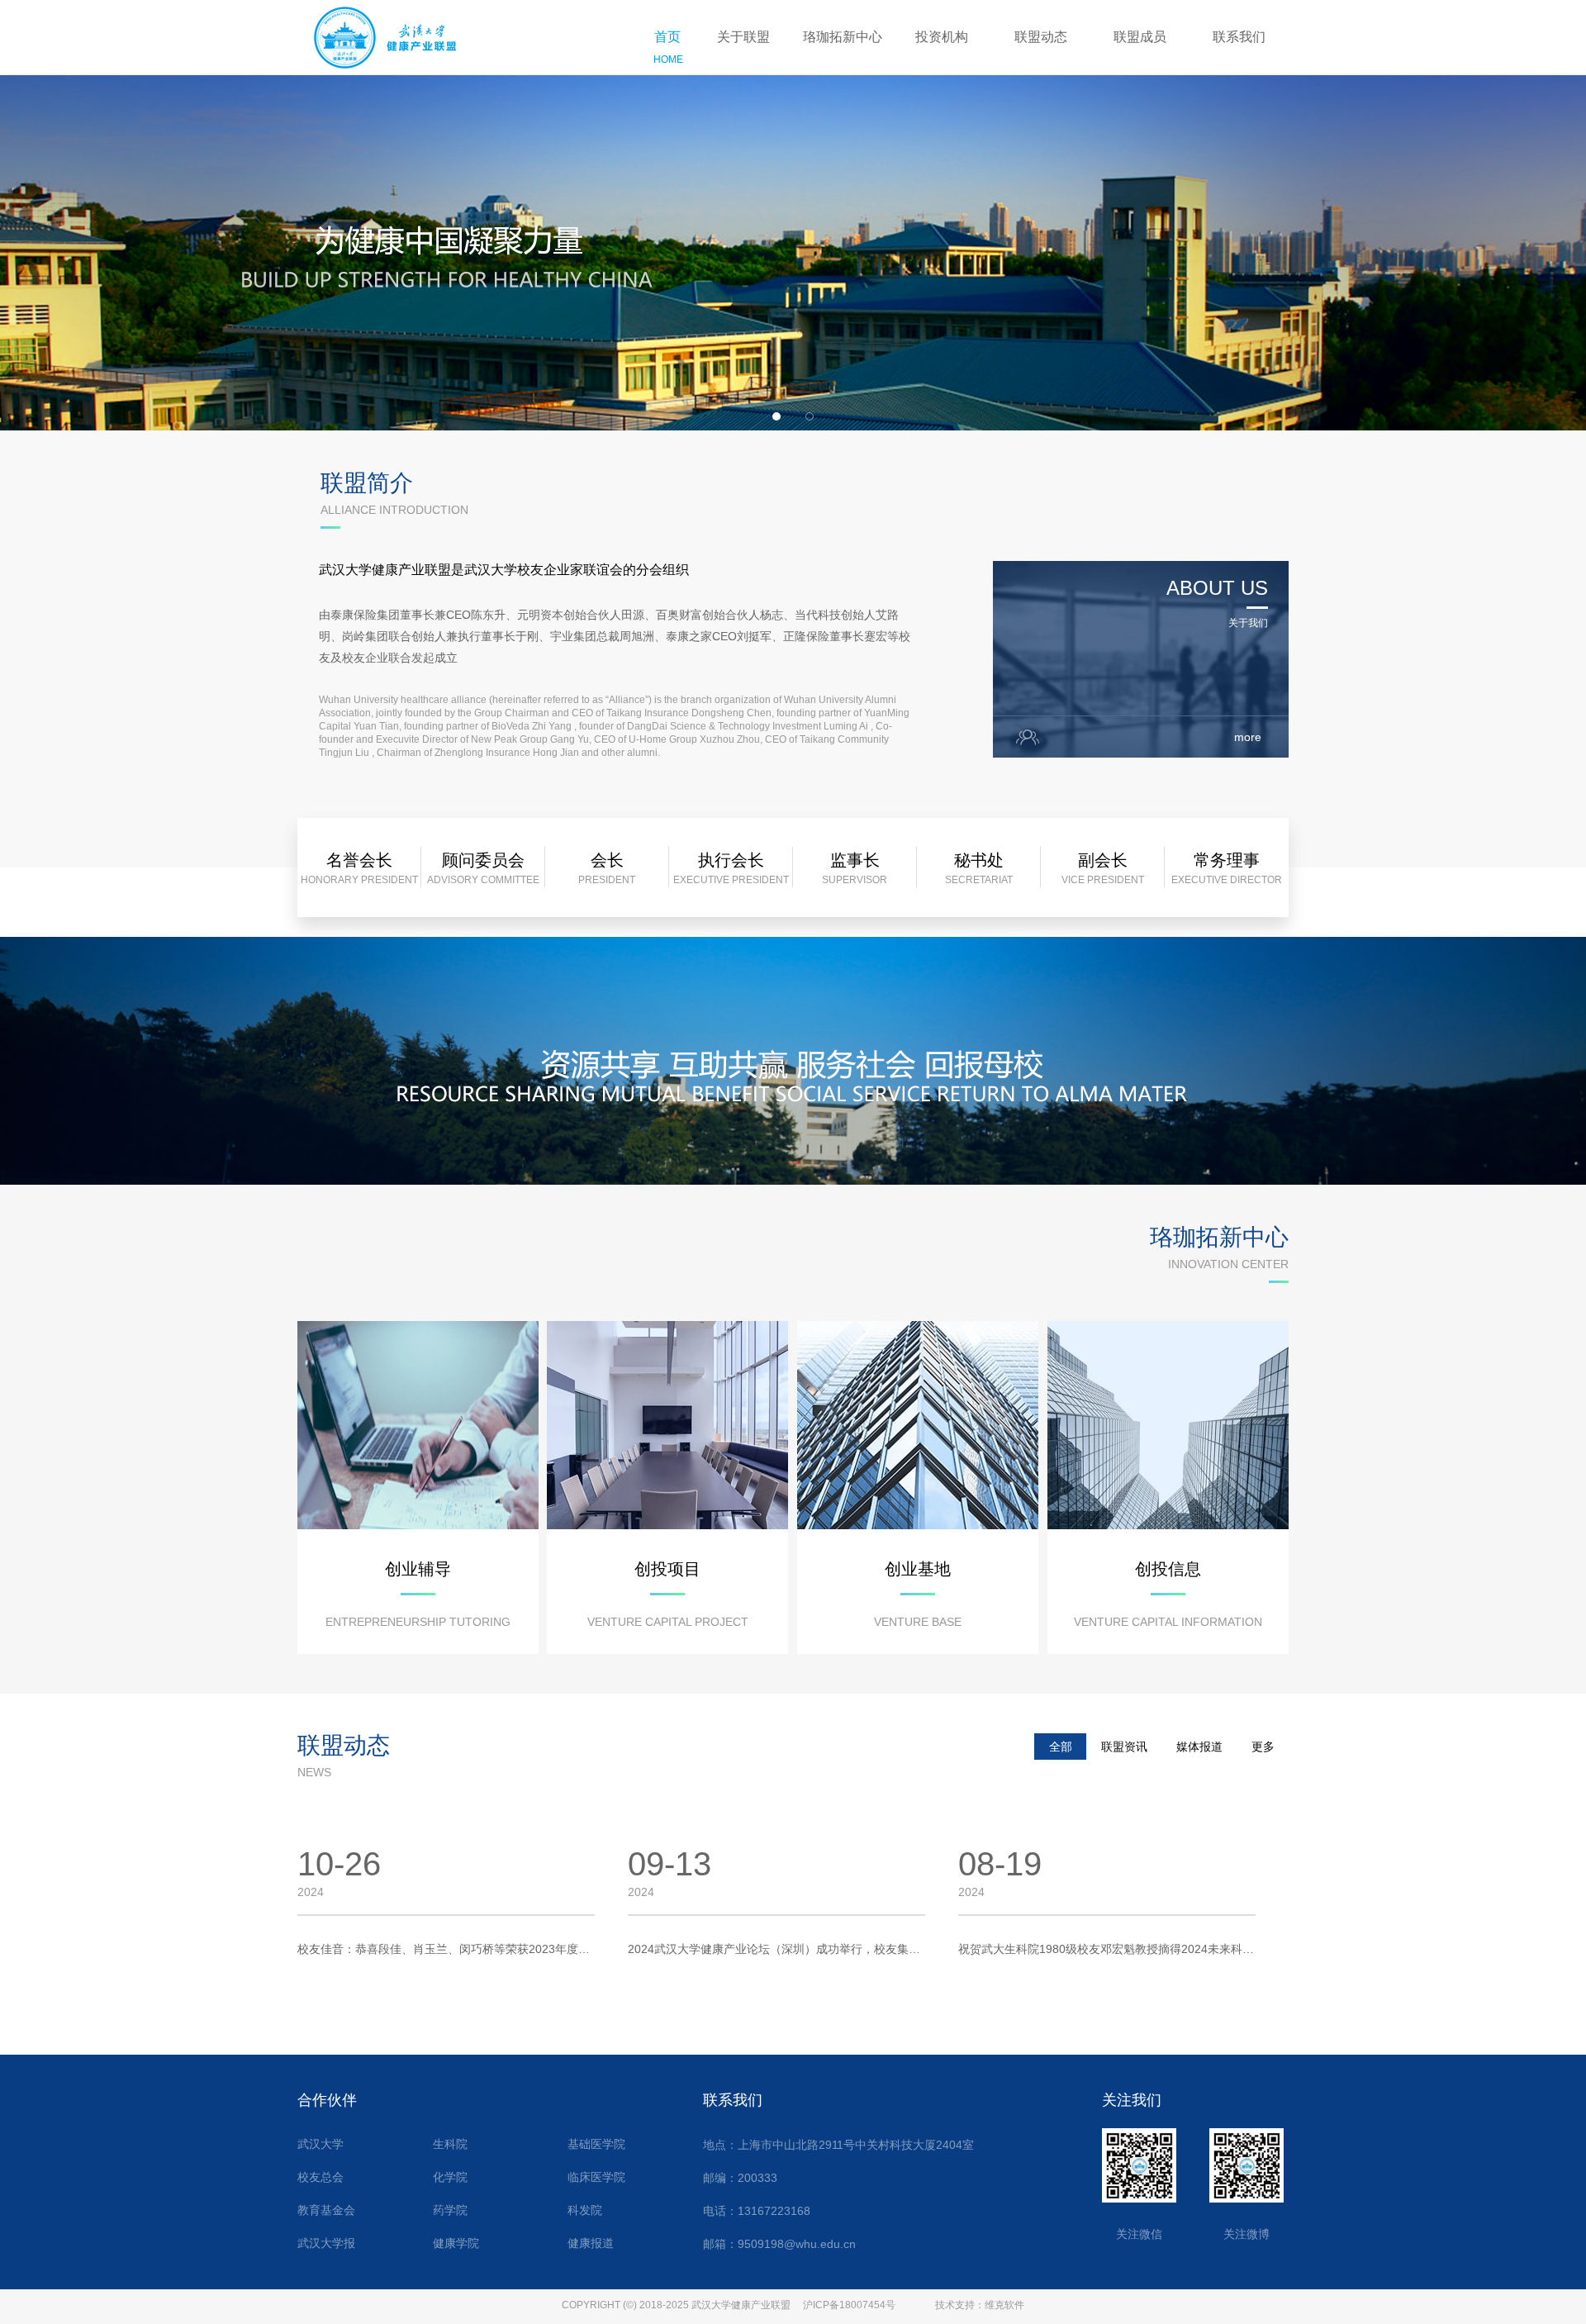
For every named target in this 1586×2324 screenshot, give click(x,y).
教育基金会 (326, 2210)
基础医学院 (596, 2144)
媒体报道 (1199, 1747)
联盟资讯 (1124, 1747)
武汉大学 (321, 2144)
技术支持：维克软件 (980, 2305)
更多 (1263, 1747)
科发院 (585, 2210)
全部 (1061, 1747)
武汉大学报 (326, 2243)
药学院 (450, 2210)
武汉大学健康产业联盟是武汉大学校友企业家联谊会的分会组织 (504, 570)
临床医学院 (596, 2177)
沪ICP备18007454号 (849, 2305)
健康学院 (456, 2243)
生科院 (450, 2144)
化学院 (450, 2177)
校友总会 (321, 2177)
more (1248, 737)
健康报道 (591, 2243)
